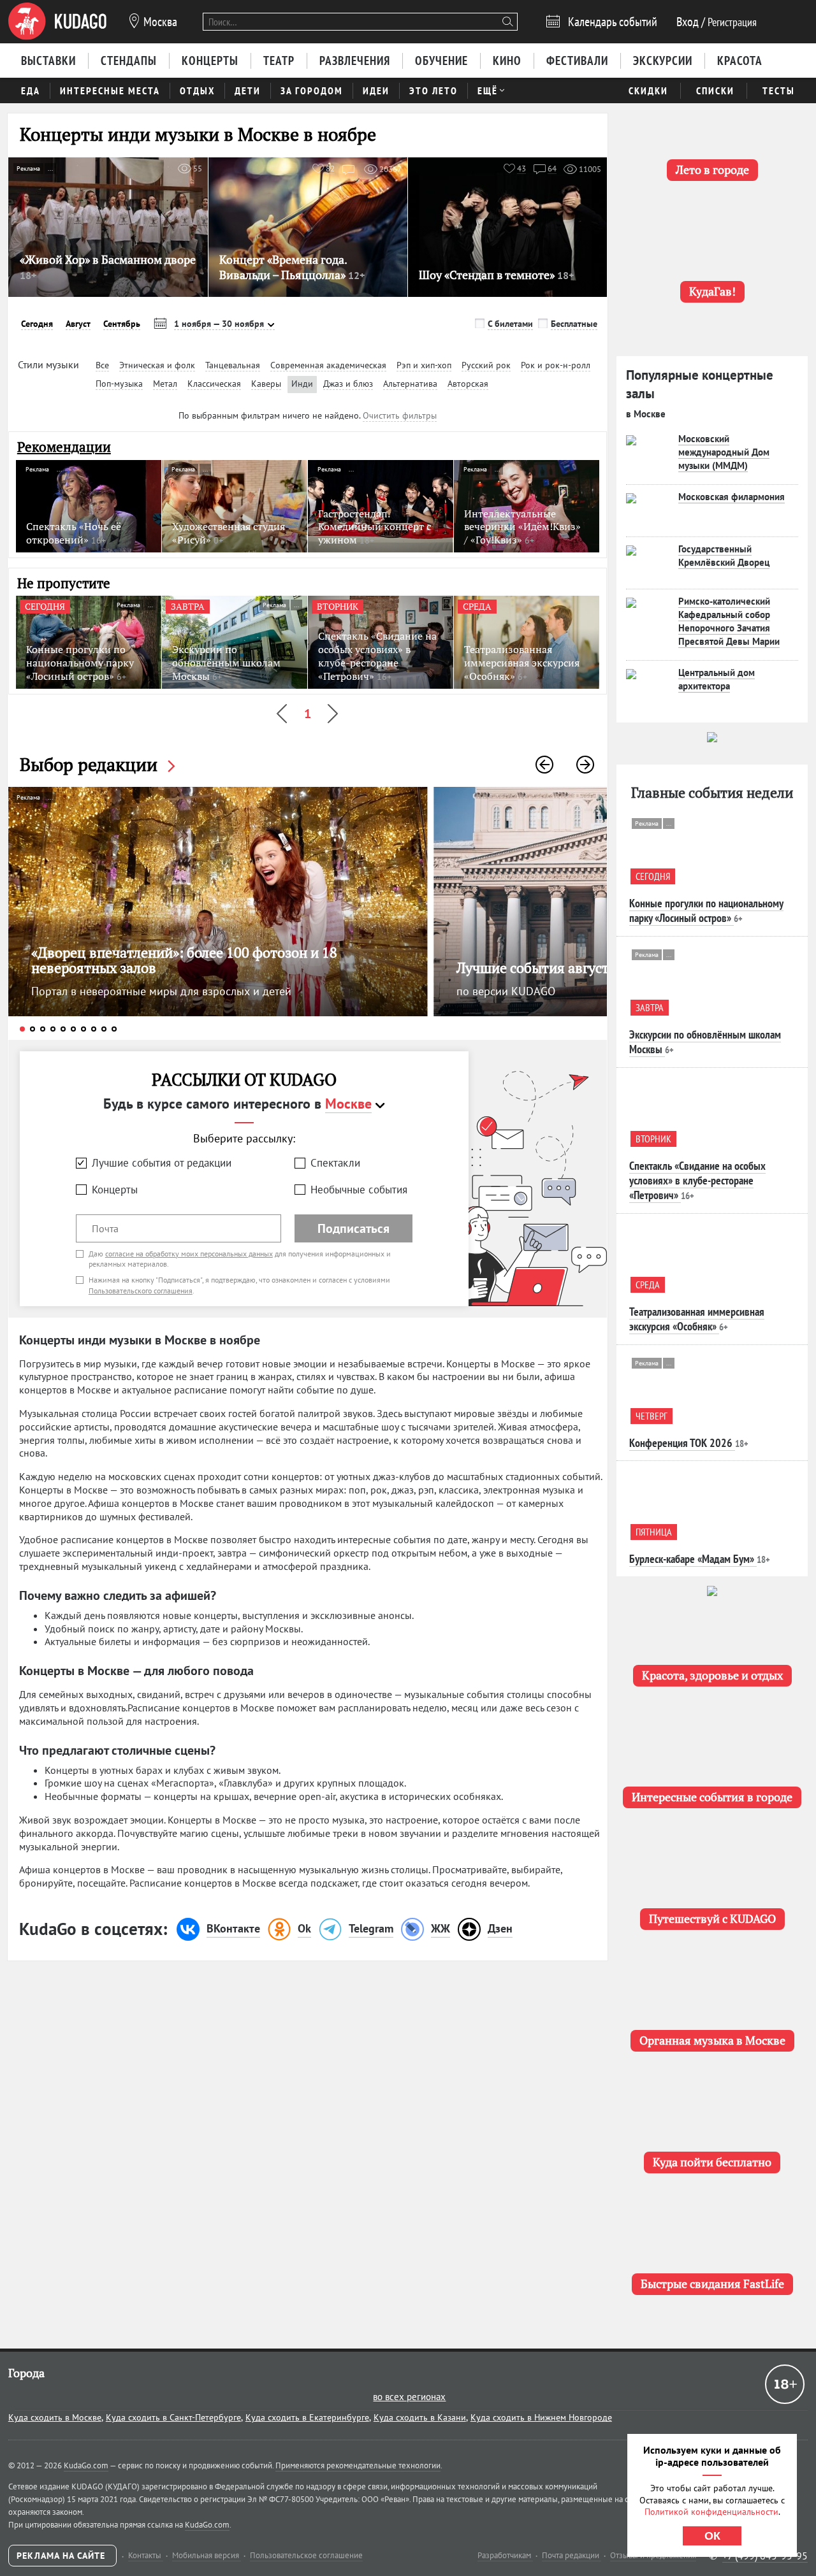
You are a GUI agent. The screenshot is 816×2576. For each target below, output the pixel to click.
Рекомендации (64, 447)
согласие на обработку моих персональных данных (189, 1254)
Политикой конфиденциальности (711, 2512)
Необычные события (359, 1190)
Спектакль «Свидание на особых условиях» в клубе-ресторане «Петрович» (697, 1181)
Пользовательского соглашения (141, 1291)
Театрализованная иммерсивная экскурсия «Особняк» (697, 1319)
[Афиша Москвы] (57, 22)
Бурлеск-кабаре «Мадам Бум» (692, 1559)
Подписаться (353, 1228)
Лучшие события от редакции (162, 1163)
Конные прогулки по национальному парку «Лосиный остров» (706, 910)
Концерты (115, 1190)
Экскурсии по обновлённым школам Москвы (705, 1042)
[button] (544, 765)
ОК (712, 2536)
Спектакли (335, 1163)
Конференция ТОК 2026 (681, 1443)
